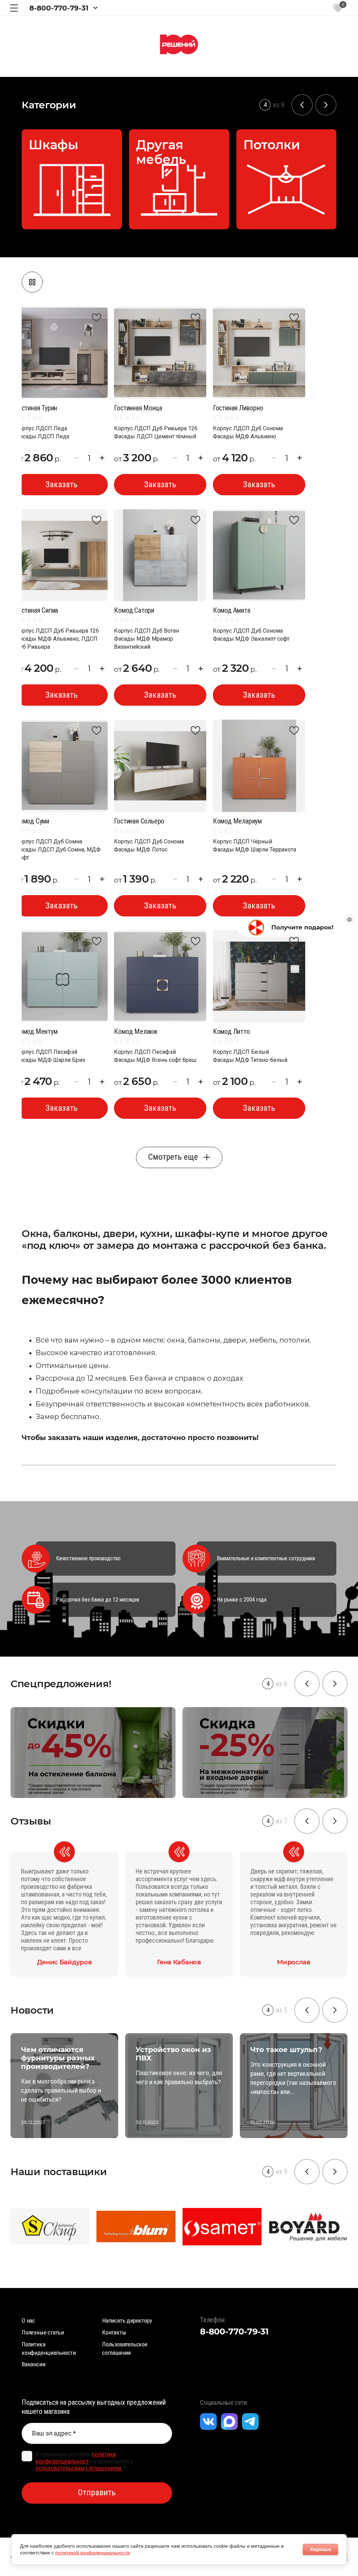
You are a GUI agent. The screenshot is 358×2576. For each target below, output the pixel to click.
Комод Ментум (37, 1031)
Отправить (97, 2492)
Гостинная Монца (138, 408)
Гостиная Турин (36, 408)
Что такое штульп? (256, 2050)
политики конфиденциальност (76, 2458)
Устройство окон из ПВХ (143, 2054)
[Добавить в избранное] (97, 318)
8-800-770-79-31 (59, 8)
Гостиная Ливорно (238, 408)
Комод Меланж (136, 1031)
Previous (302, 105)
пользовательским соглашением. (79, 2468)
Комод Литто (231, 1031)
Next (326, 105)
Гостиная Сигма (37, 610)
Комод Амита (232, 610)
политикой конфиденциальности (93, 2553)
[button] (14, 8)
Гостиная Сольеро (139, 821)
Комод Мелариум (237, 821)
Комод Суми (32, 821)
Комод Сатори (134, 610)
